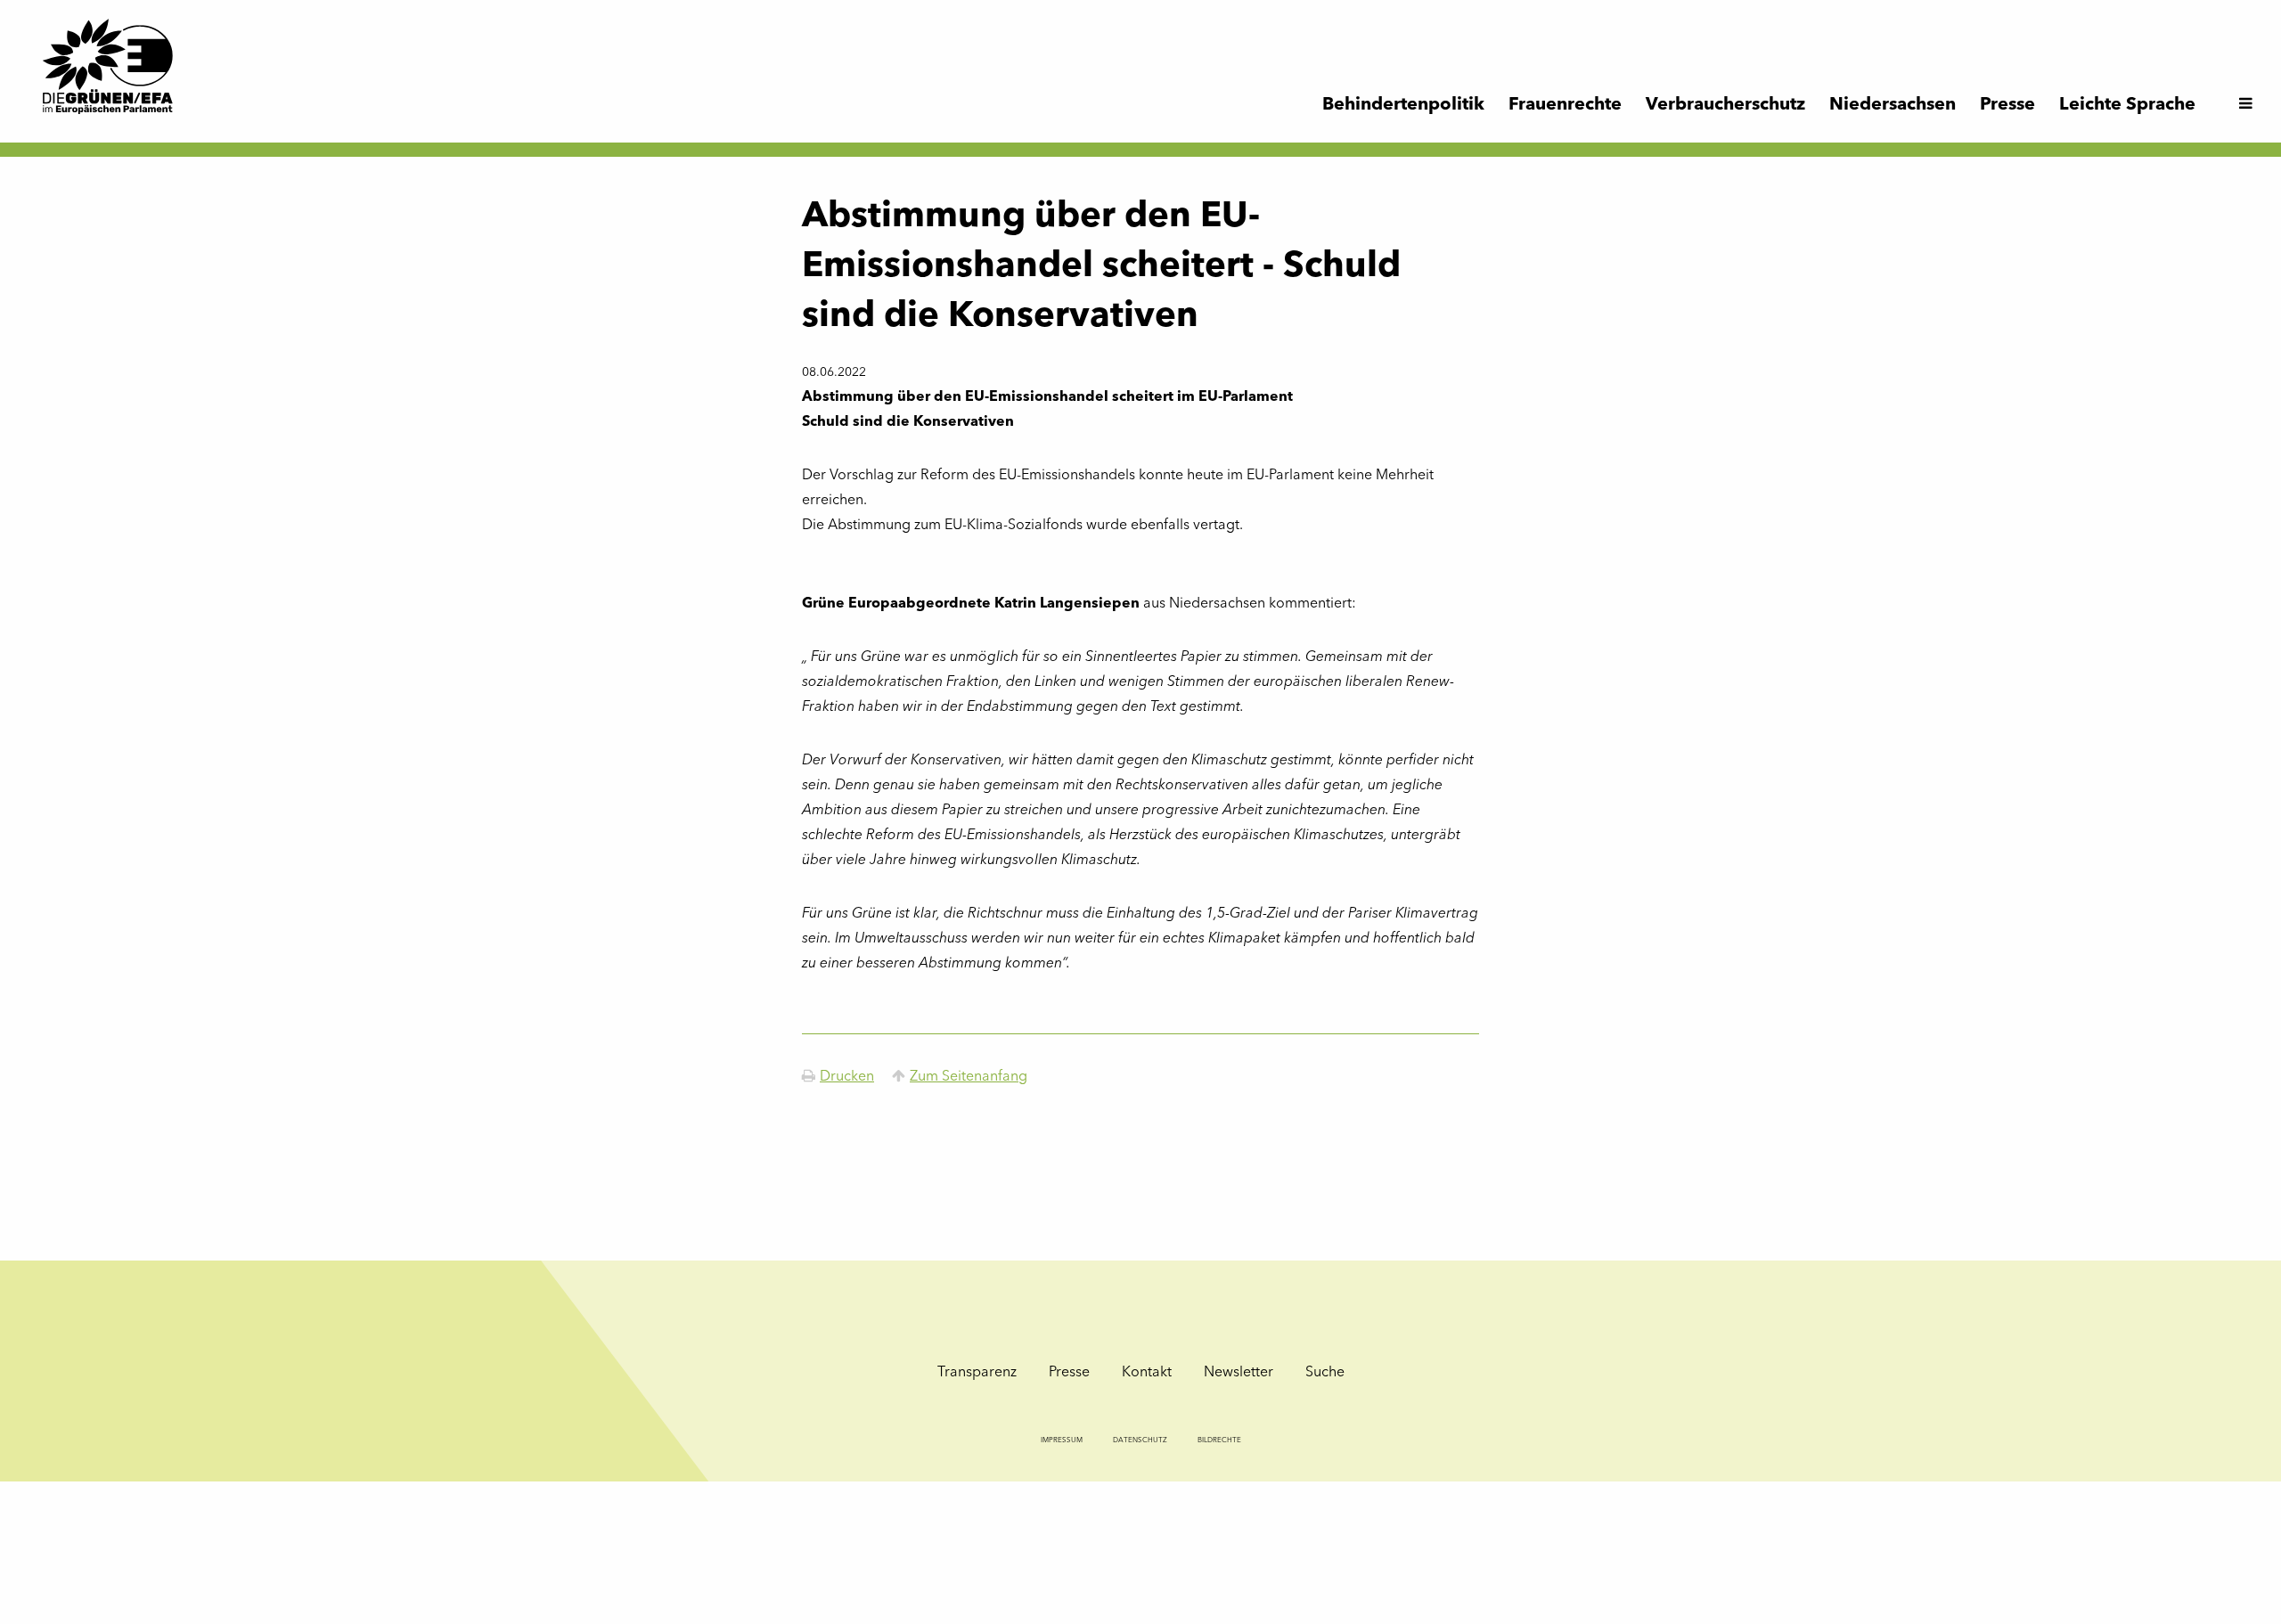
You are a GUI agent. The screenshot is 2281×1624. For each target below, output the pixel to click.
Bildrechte (1219, 1440)
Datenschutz (1140, 1440)
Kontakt (1147, 1373)
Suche (1325, 1373)
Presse (1069, 1373)
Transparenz (977, 1373)
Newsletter (1239, 1373)
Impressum (1062, 1440)
